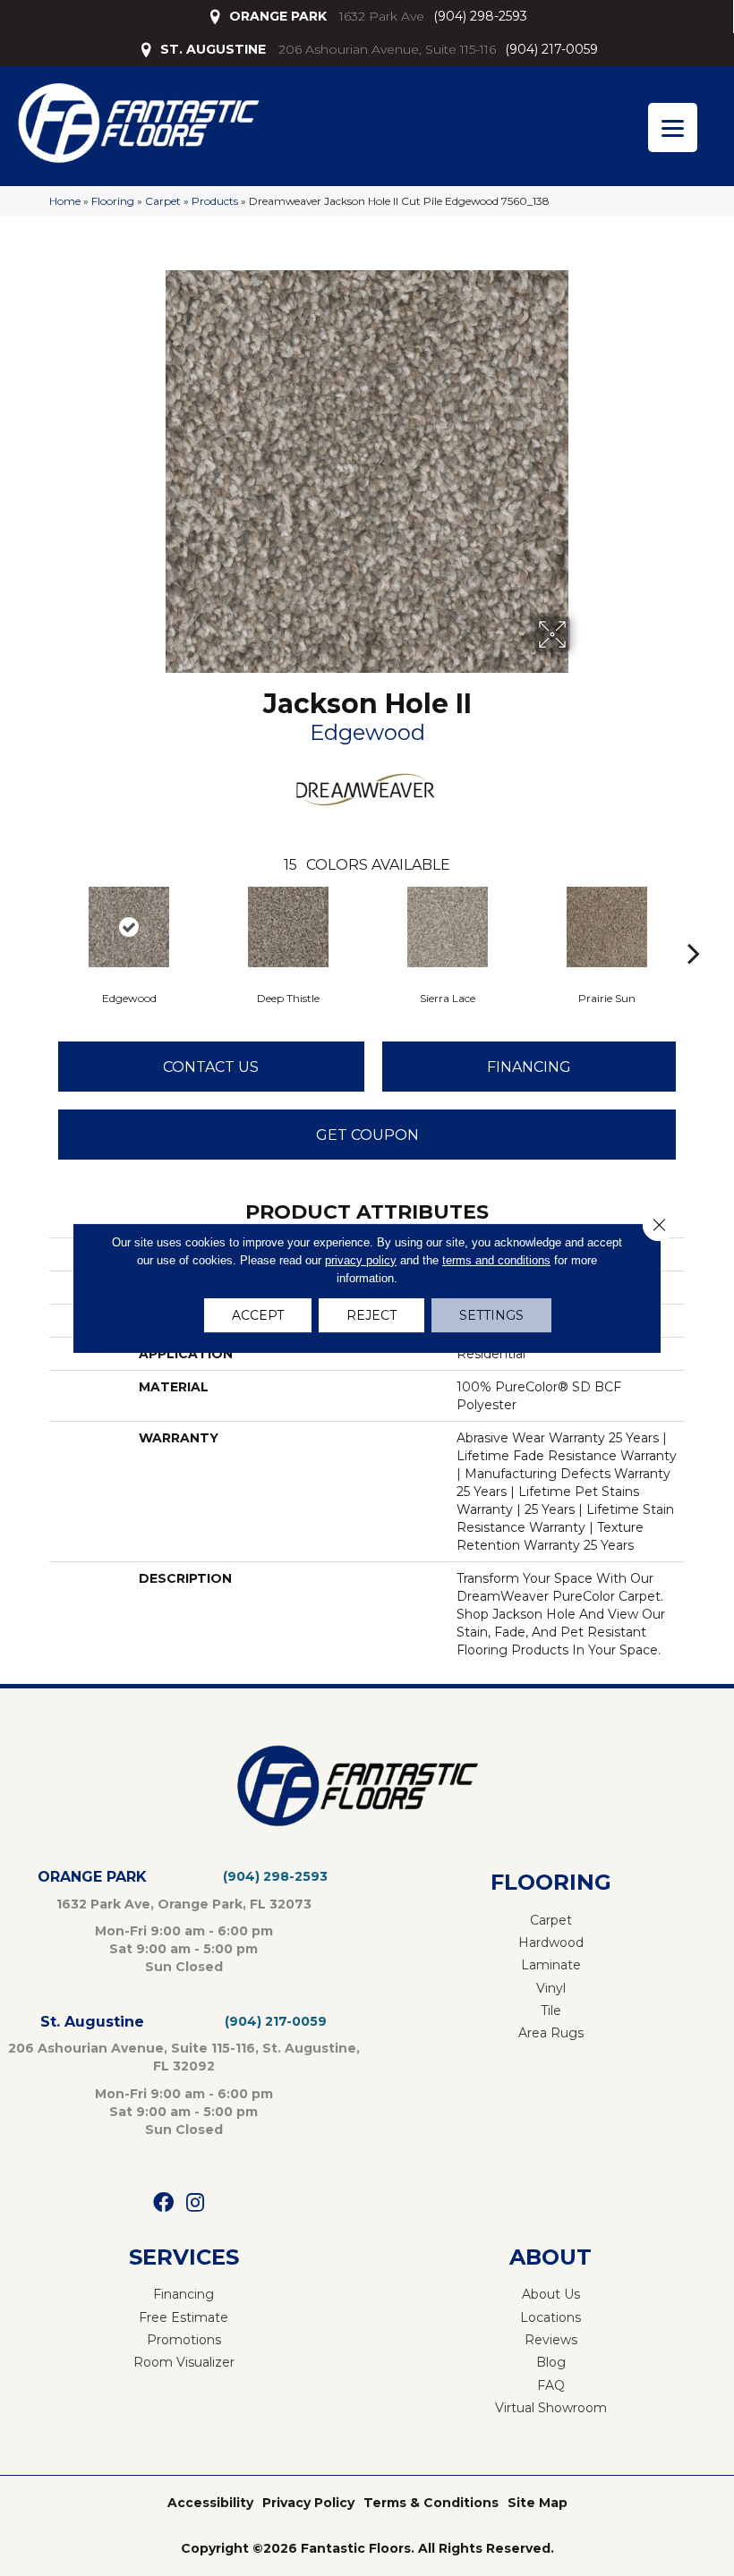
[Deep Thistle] (288, 927)
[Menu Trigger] (673, 128)
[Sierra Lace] (448, 927)
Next (694, 926)
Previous (40, 926)
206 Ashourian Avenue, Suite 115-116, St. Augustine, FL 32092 (184, 2057)
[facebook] (163, 2203)
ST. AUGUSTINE (213, 49)
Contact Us (211, 1067)
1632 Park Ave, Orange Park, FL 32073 (184, 1904)
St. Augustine (92, 2022)
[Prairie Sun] (607, 927)
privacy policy (361, 1260)
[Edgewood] (129, 927)
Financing (529, 1067)
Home (65, 201)
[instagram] (195, 2203)
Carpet (163, 201)
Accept (258, 1315)
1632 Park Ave (382, 16)
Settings (491, 1315)
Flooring (113, 201)
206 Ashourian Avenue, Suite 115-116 (387, 49)
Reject (371, 1315)
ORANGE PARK (278, 16)
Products (215, 201)
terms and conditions (496, 1260)
